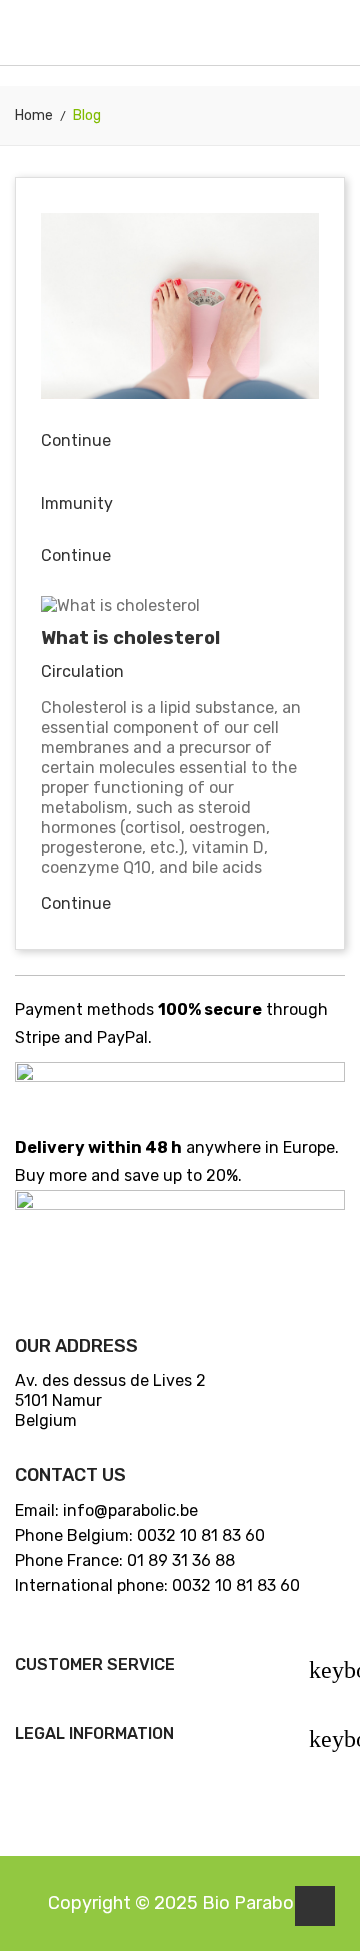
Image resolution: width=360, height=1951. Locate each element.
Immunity (77, 503)
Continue (76, 440)
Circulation (82, 671)
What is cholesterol (130, 638)
